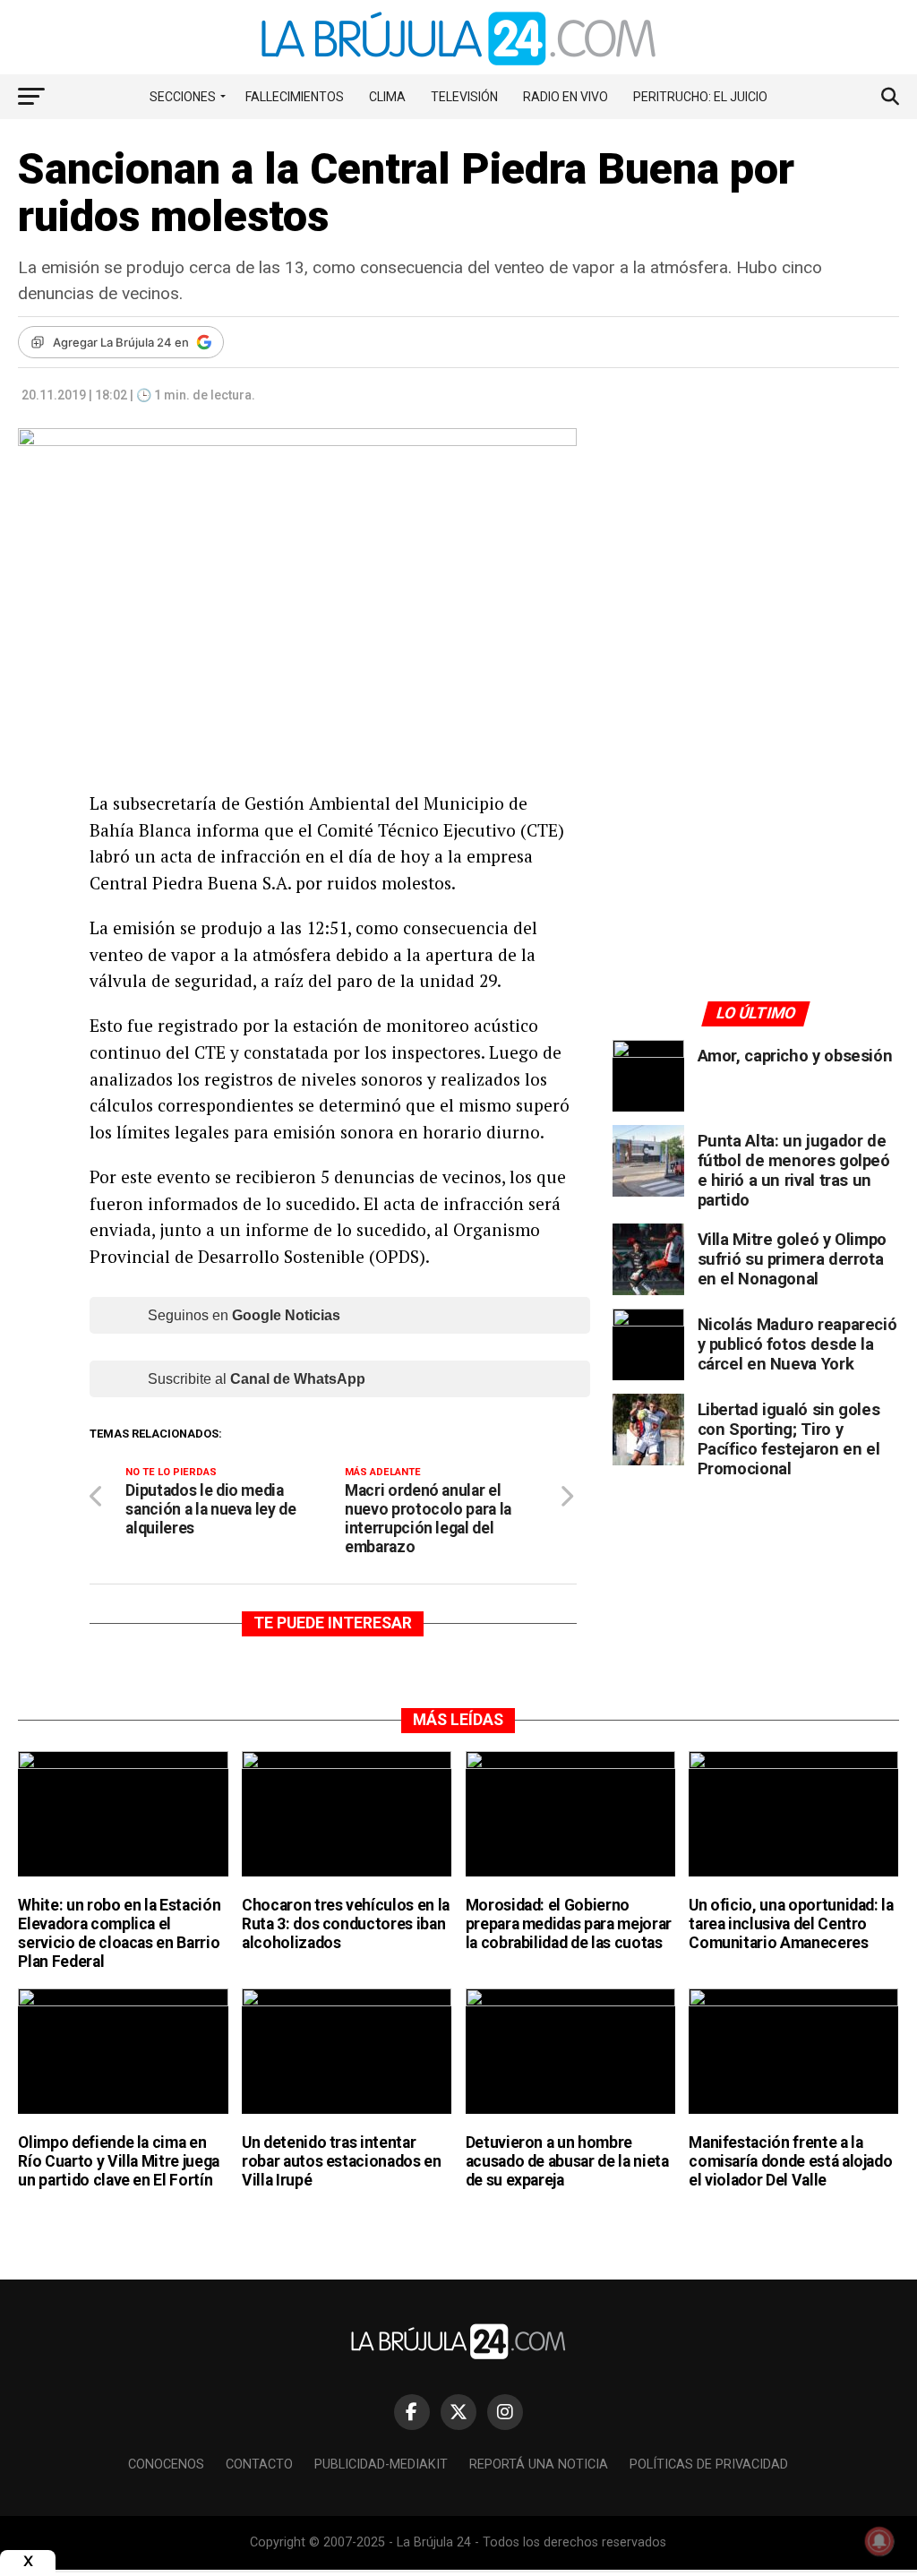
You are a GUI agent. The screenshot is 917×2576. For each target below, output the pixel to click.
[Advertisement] (756, 594)
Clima (387, 97)
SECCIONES (183, 97)
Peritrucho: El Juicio (700, 97)
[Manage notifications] (879, 2541)
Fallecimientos (295, 97)
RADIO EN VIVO (566, 97)
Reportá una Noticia (539, 2464)
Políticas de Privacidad (709, 2464)
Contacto (259, 2464)
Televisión (464, 97)
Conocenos (166, 2464)
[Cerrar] (28, 2561)
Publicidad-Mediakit (381, 2464)
